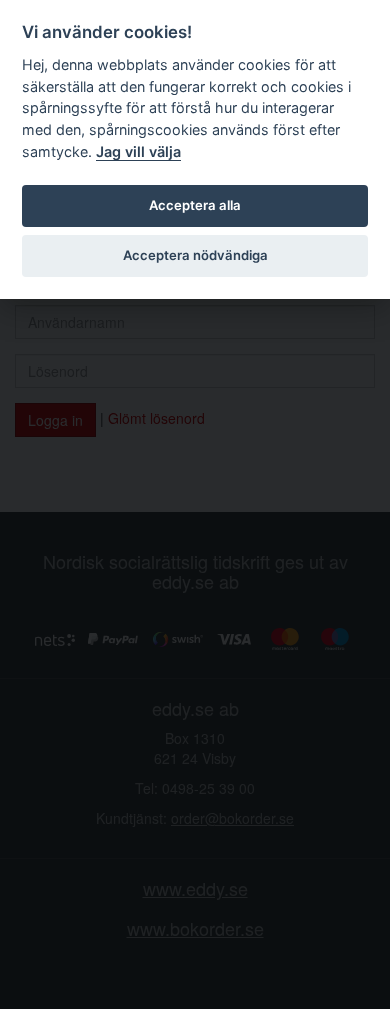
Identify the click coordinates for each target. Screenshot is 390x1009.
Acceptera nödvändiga (195, 255)
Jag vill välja (138, 151)
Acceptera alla (195, 205)
